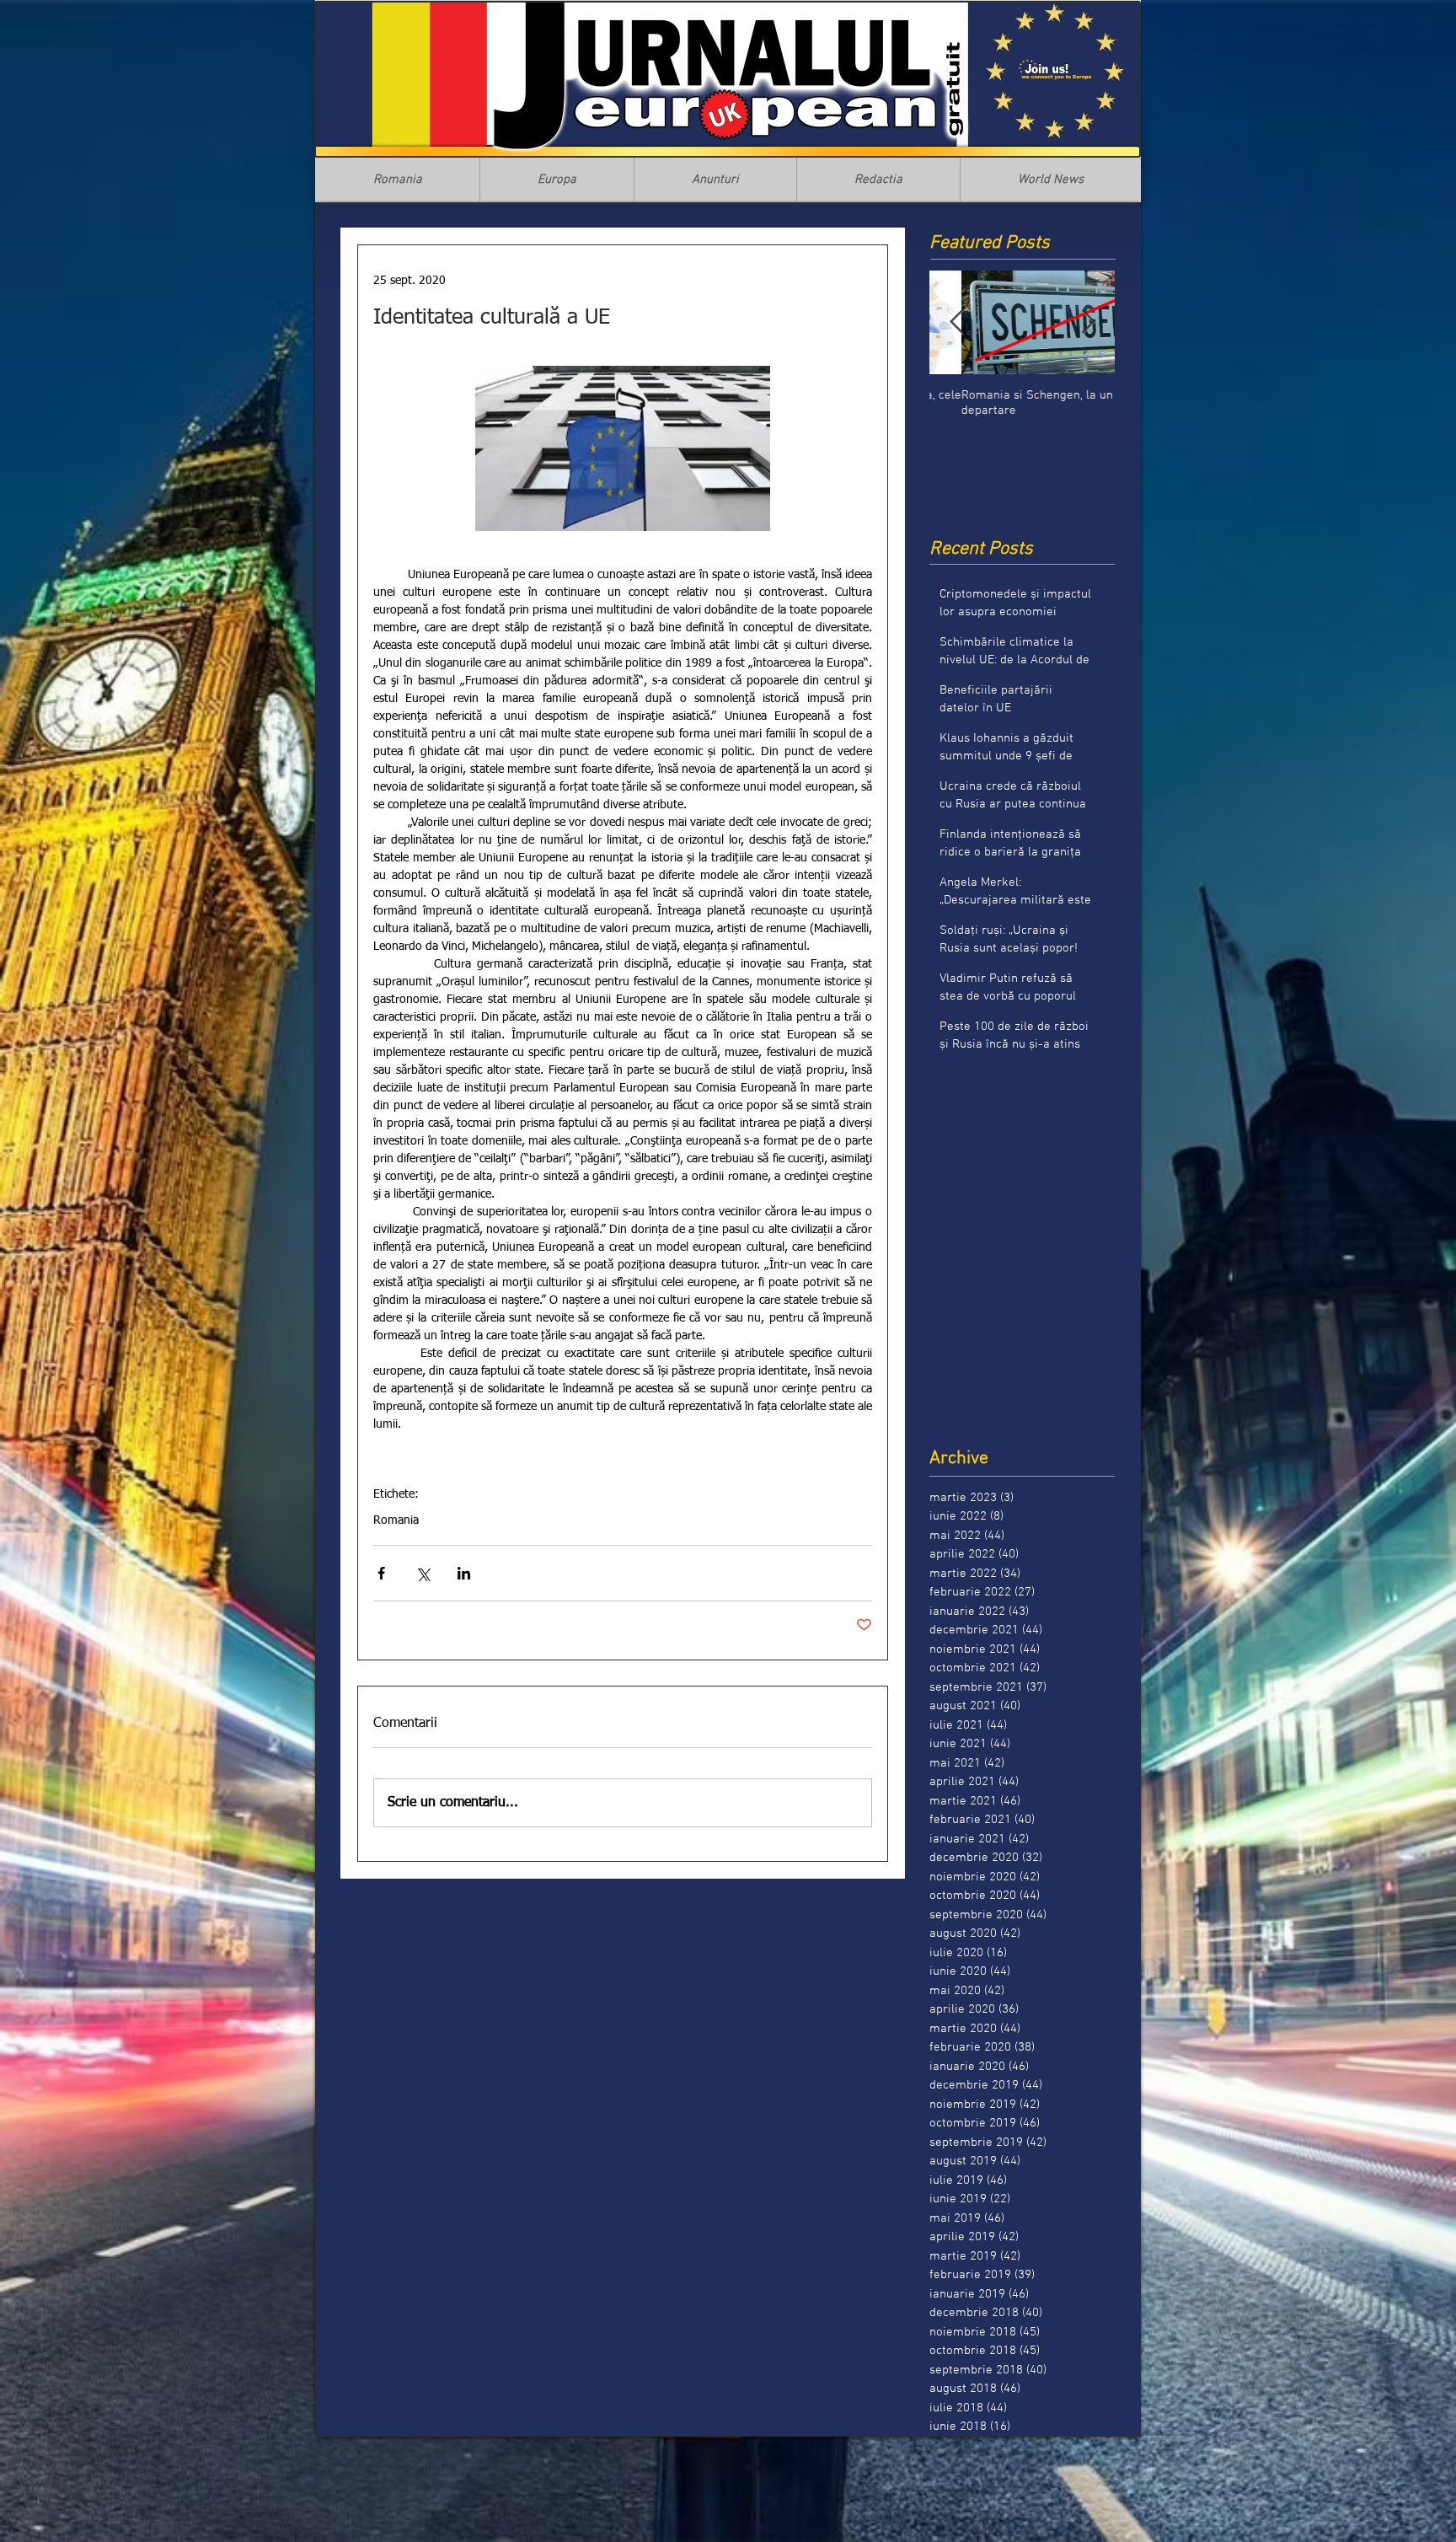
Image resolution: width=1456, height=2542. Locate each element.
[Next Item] (1088, 322)
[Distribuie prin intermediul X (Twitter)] (423, 1573)
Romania (396, 1520)
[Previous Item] (956, 322)
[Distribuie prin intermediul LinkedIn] (464, 1573)
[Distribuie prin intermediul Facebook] (381, 1573)
